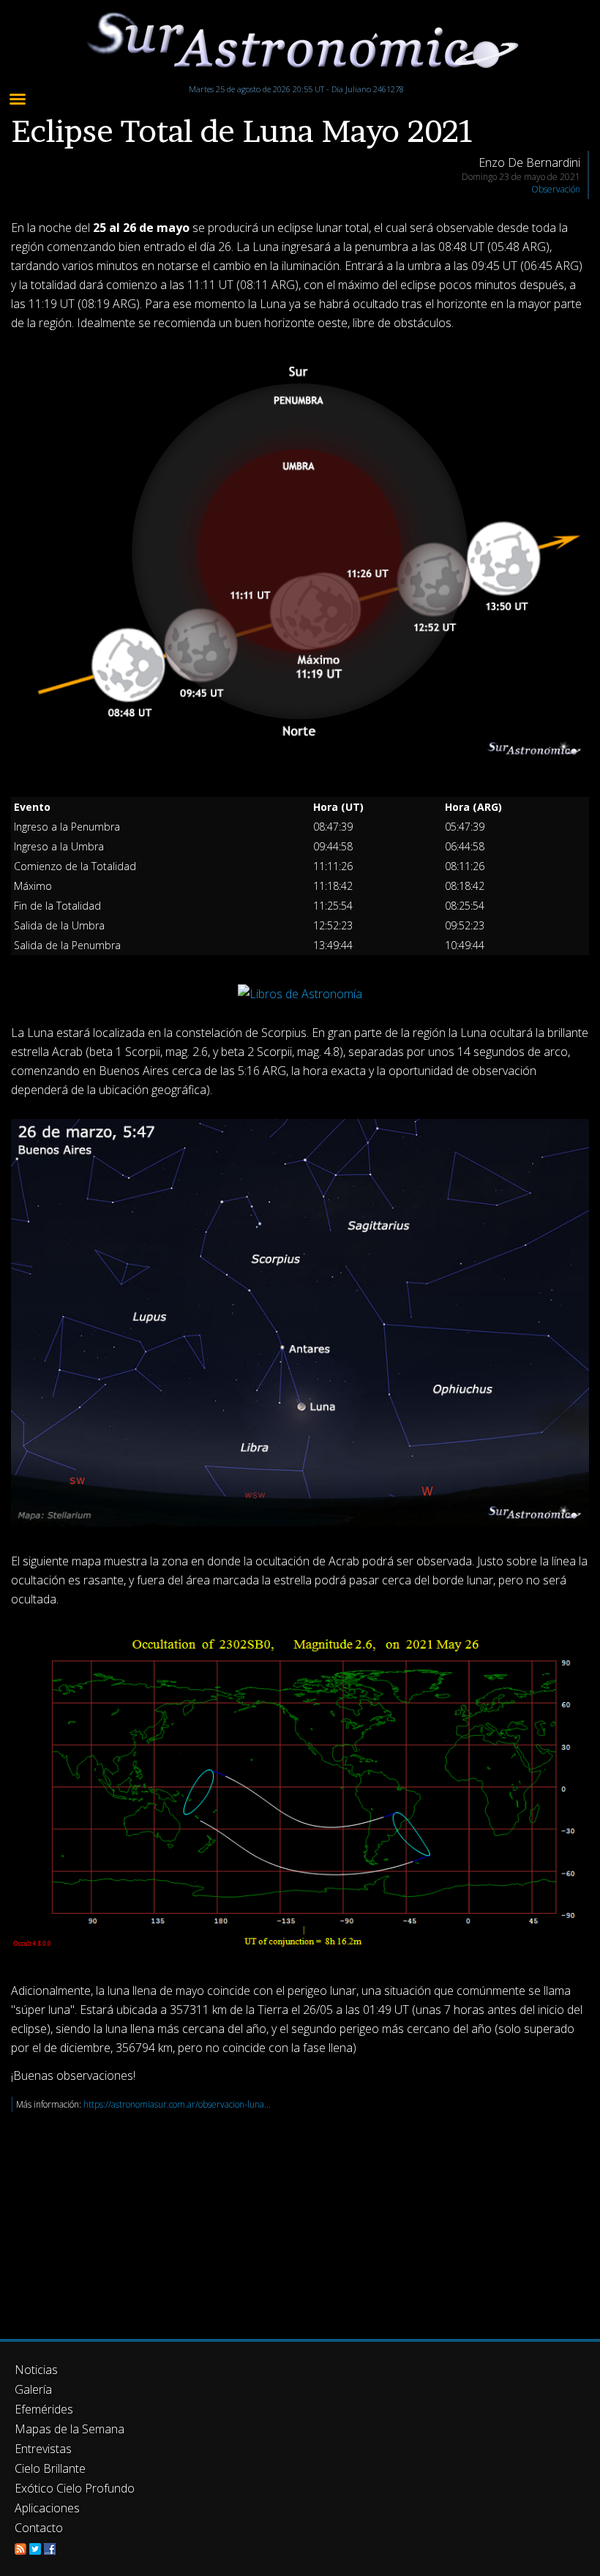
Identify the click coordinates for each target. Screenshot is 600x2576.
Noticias (36, 2370)
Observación (556, 189)
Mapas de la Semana (70, 2429)
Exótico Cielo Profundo (75, 2488)
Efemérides (44, 2409)
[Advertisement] (300, 2214)
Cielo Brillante (50, 2468)
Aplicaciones (47, 2508)
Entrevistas (43, 2449)
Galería (33, 2389)
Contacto (39, 2528)
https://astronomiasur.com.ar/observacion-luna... (177, 2104)
